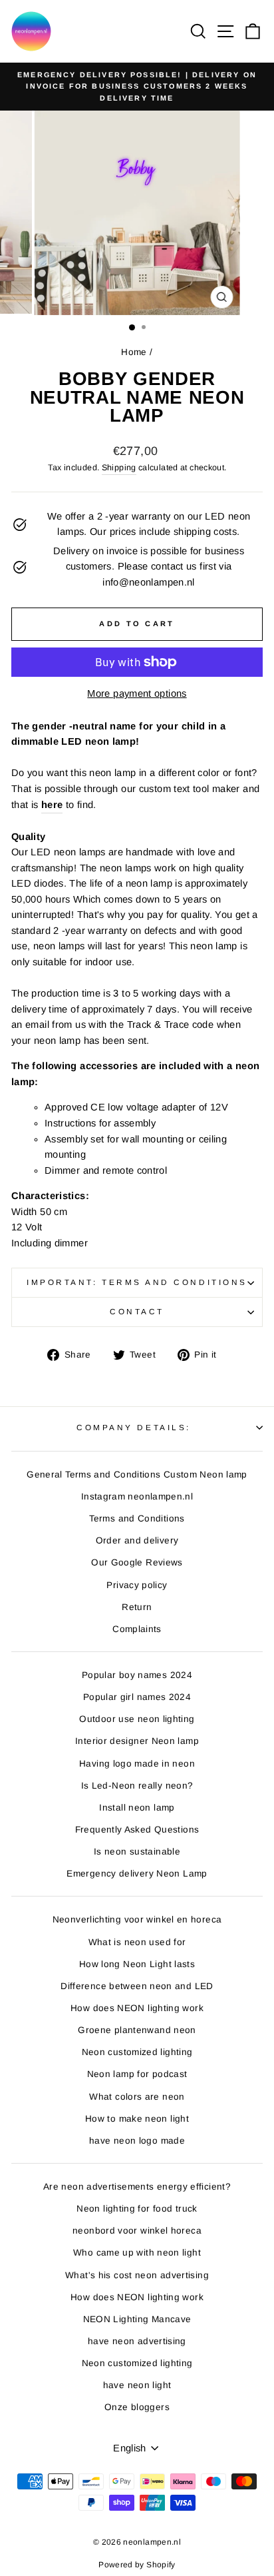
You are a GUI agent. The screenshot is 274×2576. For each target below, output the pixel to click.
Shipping (119, 468)
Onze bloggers (137, 2407)
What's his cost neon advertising (137, 2275)
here (52, 805)
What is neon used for (137, 1942)
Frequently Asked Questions (137, 1830)
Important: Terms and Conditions (137, 1282)
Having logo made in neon (137, 1764)
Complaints (137, 1629)
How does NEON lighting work (137, 2008)
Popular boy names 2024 (137, 1675)
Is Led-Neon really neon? (137, 1786)
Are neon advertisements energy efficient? (137, 2187)
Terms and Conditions (137, 1518)
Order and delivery (137, 1540)
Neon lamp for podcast (137, 2074)
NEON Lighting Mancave (137, 2319)
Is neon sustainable (137, 1852)
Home (134, 352)
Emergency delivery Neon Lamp (137, 1874)
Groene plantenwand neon (137, 2030)
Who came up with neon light (137, 2253)
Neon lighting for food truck (137, 2209)
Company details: (134, 1427)
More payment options (137, 693)
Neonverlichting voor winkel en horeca (137, 1920)
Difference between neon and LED (137, 1986)
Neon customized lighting (137, 2052)
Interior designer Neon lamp (137, 1741)
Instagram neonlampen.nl (137, 1497)
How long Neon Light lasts (137, 1964)
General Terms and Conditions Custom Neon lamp (137, 1475)
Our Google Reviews (137, 1562)
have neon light (137, 2385)
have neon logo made (137, 2141)
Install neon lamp (137, 1808)
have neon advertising (137, 2341)
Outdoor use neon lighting (137, 1719)
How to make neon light (137, 2119)
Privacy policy (137, 1585)
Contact (137, 1311)
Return (137, 1607)
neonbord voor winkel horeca (137, 2231)
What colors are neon (137, 2097)
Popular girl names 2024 (137, 1697)
